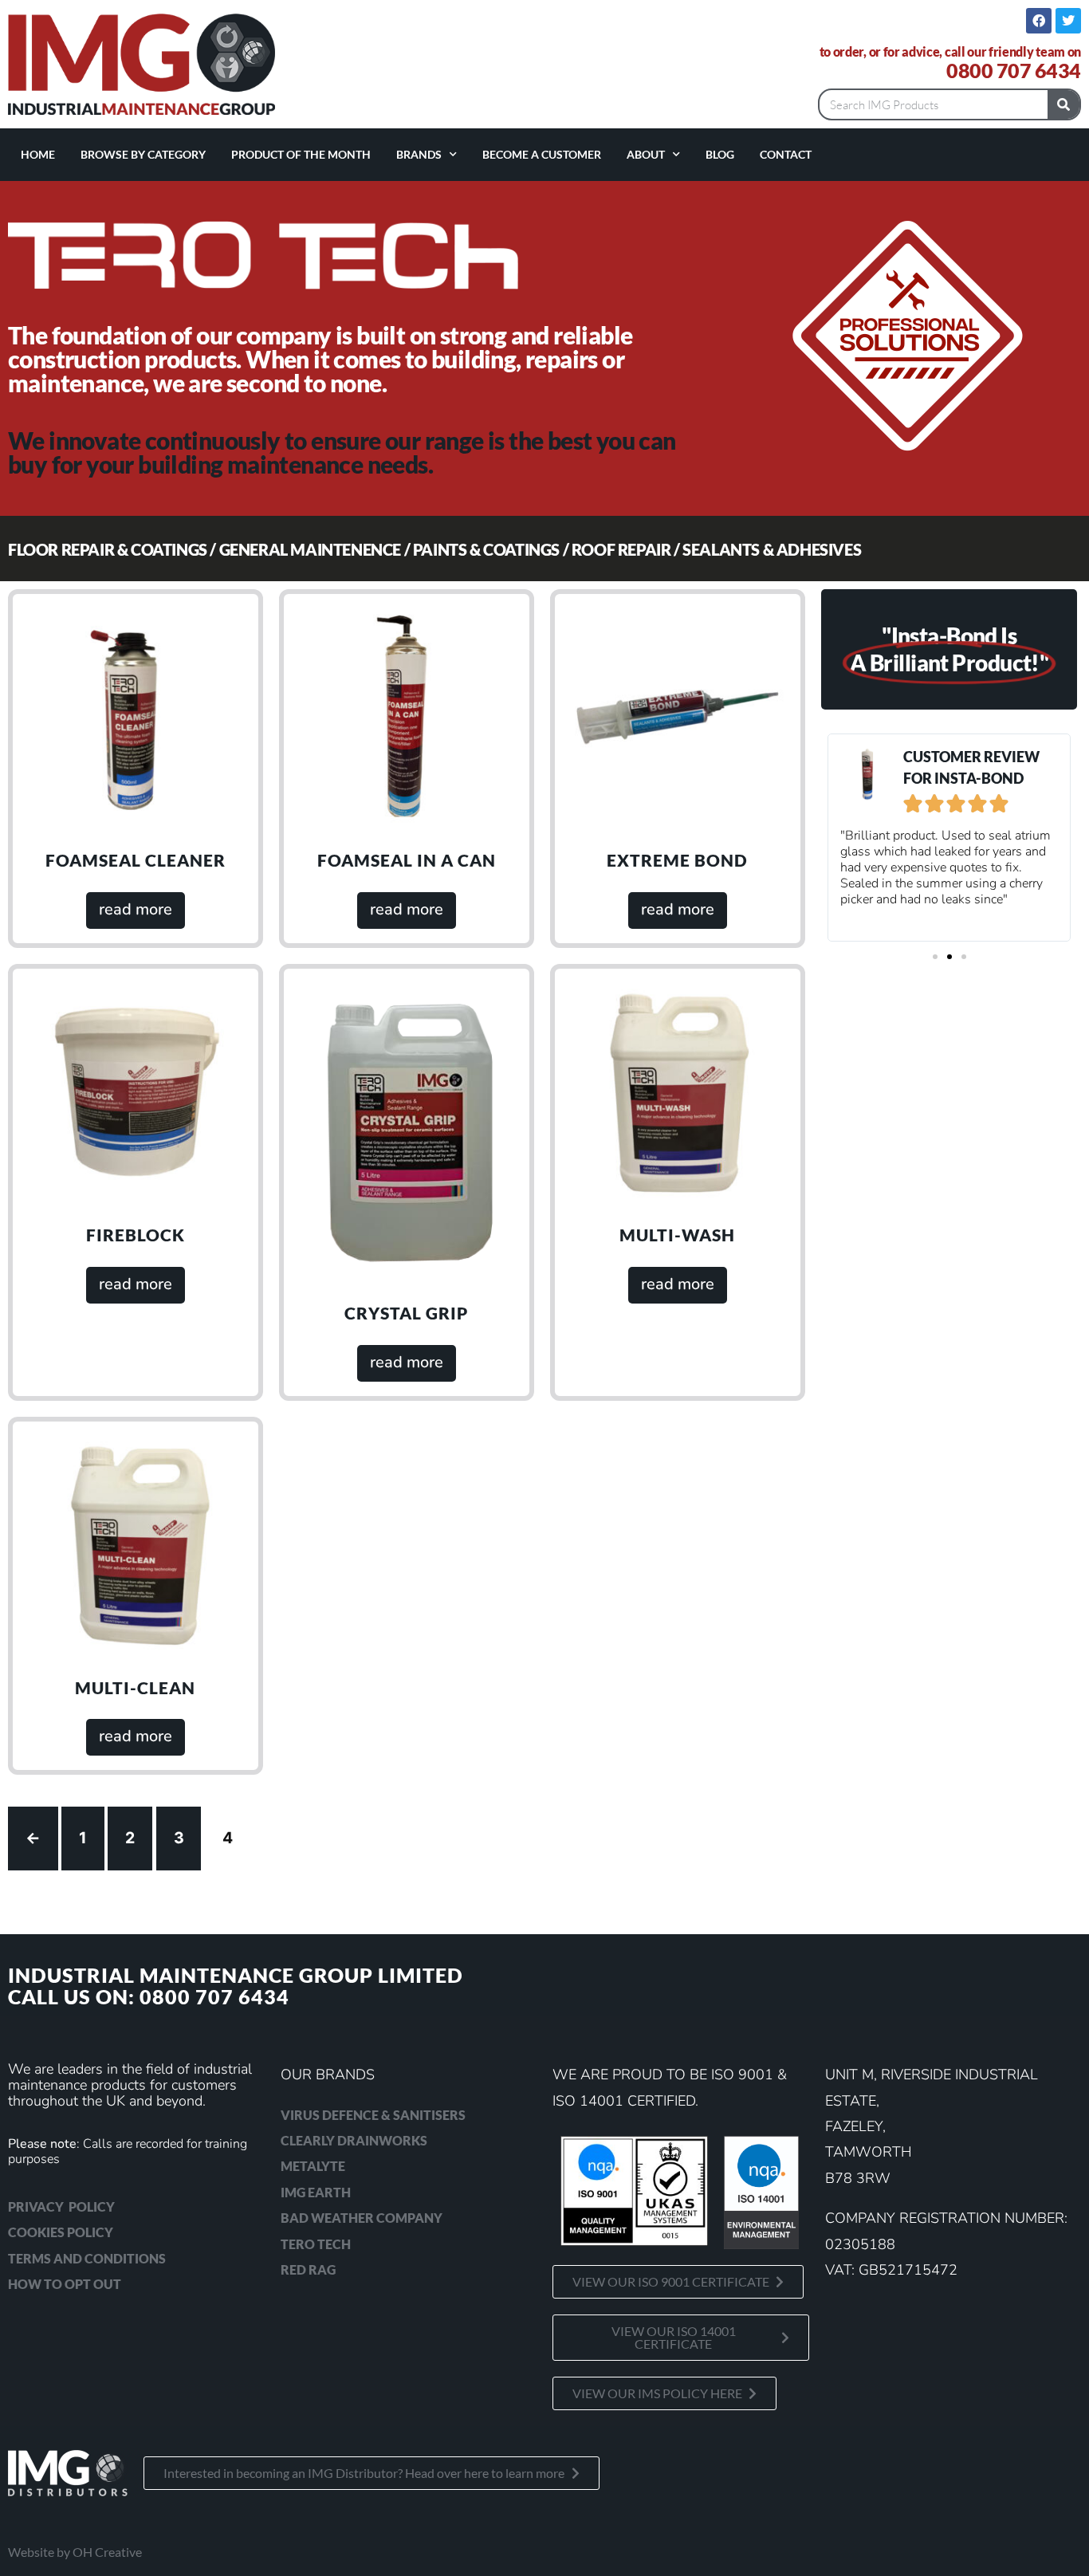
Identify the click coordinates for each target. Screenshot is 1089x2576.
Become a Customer (542, 154)
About (646, 154)
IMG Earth (316, 2192)
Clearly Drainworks (354, 2140)
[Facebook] (1039, 21)
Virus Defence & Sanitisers (373, 2115)
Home (38, 154)
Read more (136, 909)
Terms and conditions (87, 2258)
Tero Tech (316, 2244)
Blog (720, 154)
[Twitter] (1068, 21)
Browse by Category (143, 154)
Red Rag (308, 2269)
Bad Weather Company (362, 2218)
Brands (419, 154)
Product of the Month (301, 154)
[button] (935, 957)
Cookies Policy (61, 2232)
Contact (786, 154)
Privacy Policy (61, 2206)
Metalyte (313, 2166)
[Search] (1063, 104)
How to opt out (65, 2284)
